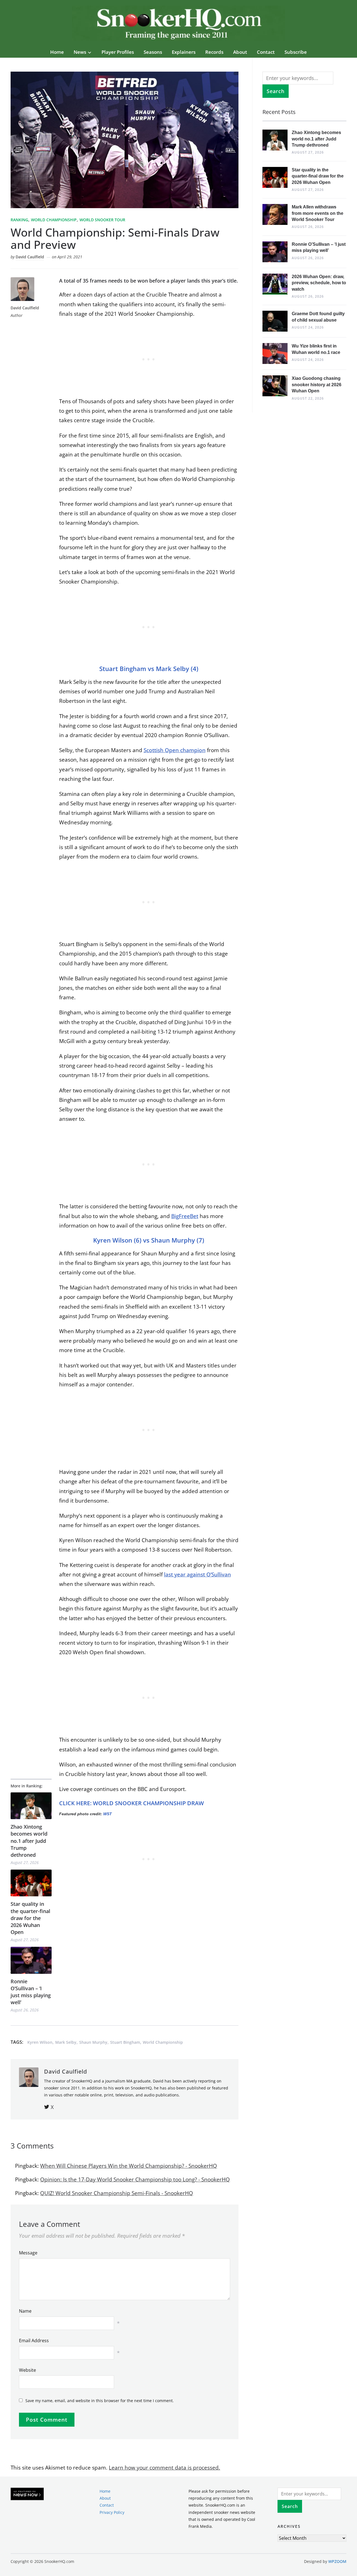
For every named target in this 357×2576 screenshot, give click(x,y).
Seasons (153, 52)
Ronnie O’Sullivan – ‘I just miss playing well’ (31, 1992)
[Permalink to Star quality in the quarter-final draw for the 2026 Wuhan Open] (31, 1883)
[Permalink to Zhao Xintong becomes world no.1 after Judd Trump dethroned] (31, 1806)
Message (28, 2253)
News (80, 52)
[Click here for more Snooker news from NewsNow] (27, 2494)
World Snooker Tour (102, 220)
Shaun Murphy (93, 2042)
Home (57, 52)
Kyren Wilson (40, 2042)
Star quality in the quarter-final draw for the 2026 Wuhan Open (30, 1918)
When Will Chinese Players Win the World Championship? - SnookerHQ (129, 2166)
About (240, 52)
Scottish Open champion (175, 750)
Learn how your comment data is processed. (164, 2468)
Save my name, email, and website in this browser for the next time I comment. (100, 2401)
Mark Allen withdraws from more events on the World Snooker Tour (318, 213)
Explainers (184, 52)
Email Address (34, 2341)
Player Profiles (118, 52)
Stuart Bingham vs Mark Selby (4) (149, 669)
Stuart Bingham (125, 2042)
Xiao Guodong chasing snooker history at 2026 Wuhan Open (317, 385)
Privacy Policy (112, 2512)
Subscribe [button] (296, 52)
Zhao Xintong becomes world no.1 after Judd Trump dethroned (29, 1841)
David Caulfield (30, 257)
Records (214, 52)
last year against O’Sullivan (197, 1574)
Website (27, 2370)
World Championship (54, 220)
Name (25, 2311)
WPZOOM (337, 2561)
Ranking (19, 220)
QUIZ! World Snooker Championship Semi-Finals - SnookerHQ (117, 2193)
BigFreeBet (185, 1216)
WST (108, 1814)
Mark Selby (66, 2042)
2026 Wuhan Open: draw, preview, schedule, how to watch (319, 283)
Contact (266, 52)
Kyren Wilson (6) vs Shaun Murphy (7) (149, 1240)
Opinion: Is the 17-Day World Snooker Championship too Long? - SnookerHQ (135, 2179)
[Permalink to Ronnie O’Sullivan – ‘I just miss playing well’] (31, 1960)
